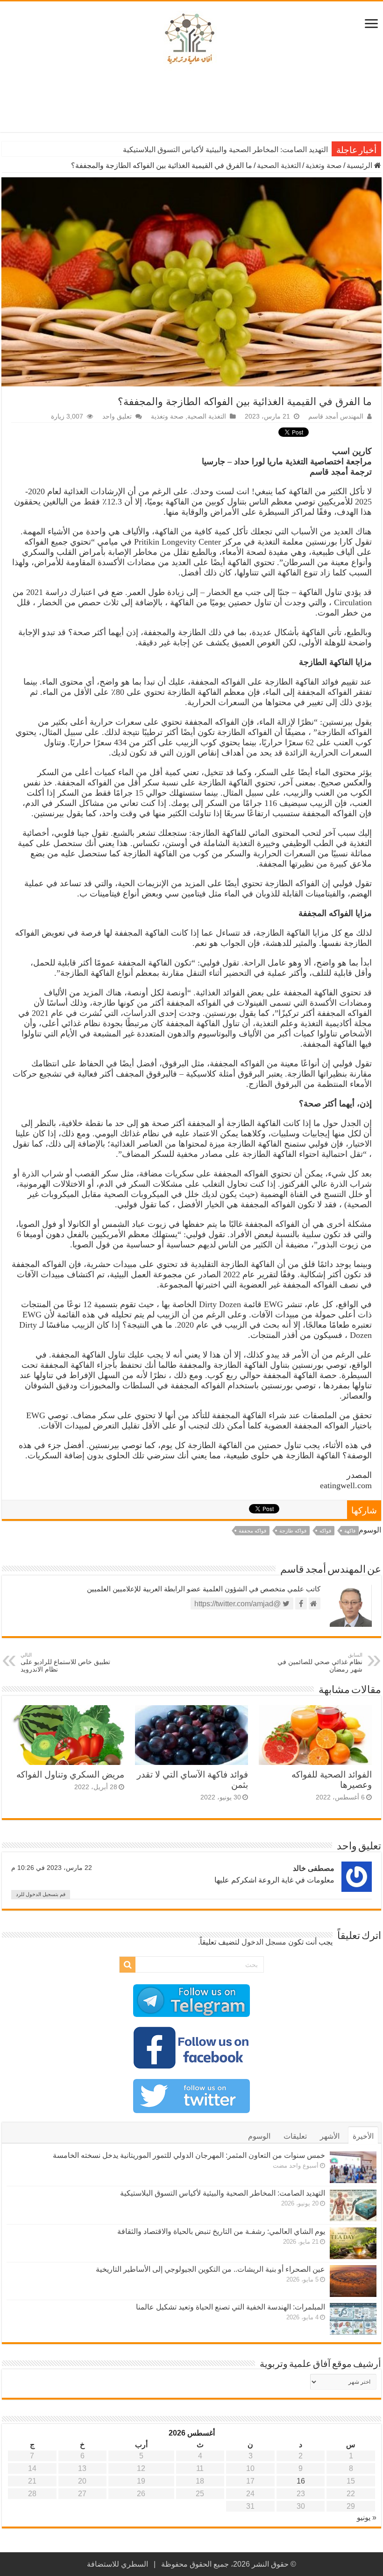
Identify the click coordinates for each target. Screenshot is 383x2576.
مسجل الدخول (264, 1942)
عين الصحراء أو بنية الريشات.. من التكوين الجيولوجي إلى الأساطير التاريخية (210, 2269)
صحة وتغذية (324, 165)
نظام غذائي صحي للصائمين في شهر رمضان (320, 1662)
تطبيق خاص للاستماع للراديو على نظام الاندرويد (65, 1662)
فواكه (325, 1531)
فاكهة (350, 1531)
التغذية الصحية (279, 165)
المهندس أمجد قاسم (336, 416)
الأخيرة (363, 2136)
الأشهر (330, 2136)
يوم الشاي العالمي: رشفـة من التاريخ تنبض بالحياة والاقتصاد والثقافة (221, 2231)
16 (301, 2481)
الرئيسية (360, 165)
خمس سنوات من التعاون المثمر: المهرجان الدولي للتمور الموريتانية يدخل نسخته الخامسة (189, 2155)
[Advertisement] (191, 102)
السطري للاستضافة (117, 2564)
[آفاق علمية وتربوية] (191, 39)
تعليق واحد (117, 416)
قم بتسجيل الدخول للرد (41, 1894)
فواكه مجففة (252, 1531)
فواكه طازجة (293, 1531)
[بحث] (128, 1965)
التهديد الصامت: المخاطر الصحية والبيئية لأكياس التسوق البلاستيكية (225, 150)
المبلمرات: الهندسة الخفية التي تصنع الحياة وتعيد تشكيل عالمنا (231, 2307)
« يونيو (367, 2517)
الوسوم (259, 2136)
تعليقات (295, 2136)
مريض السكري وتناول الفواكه (70, 1774)
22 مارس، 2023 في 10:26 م (52, 1868)
